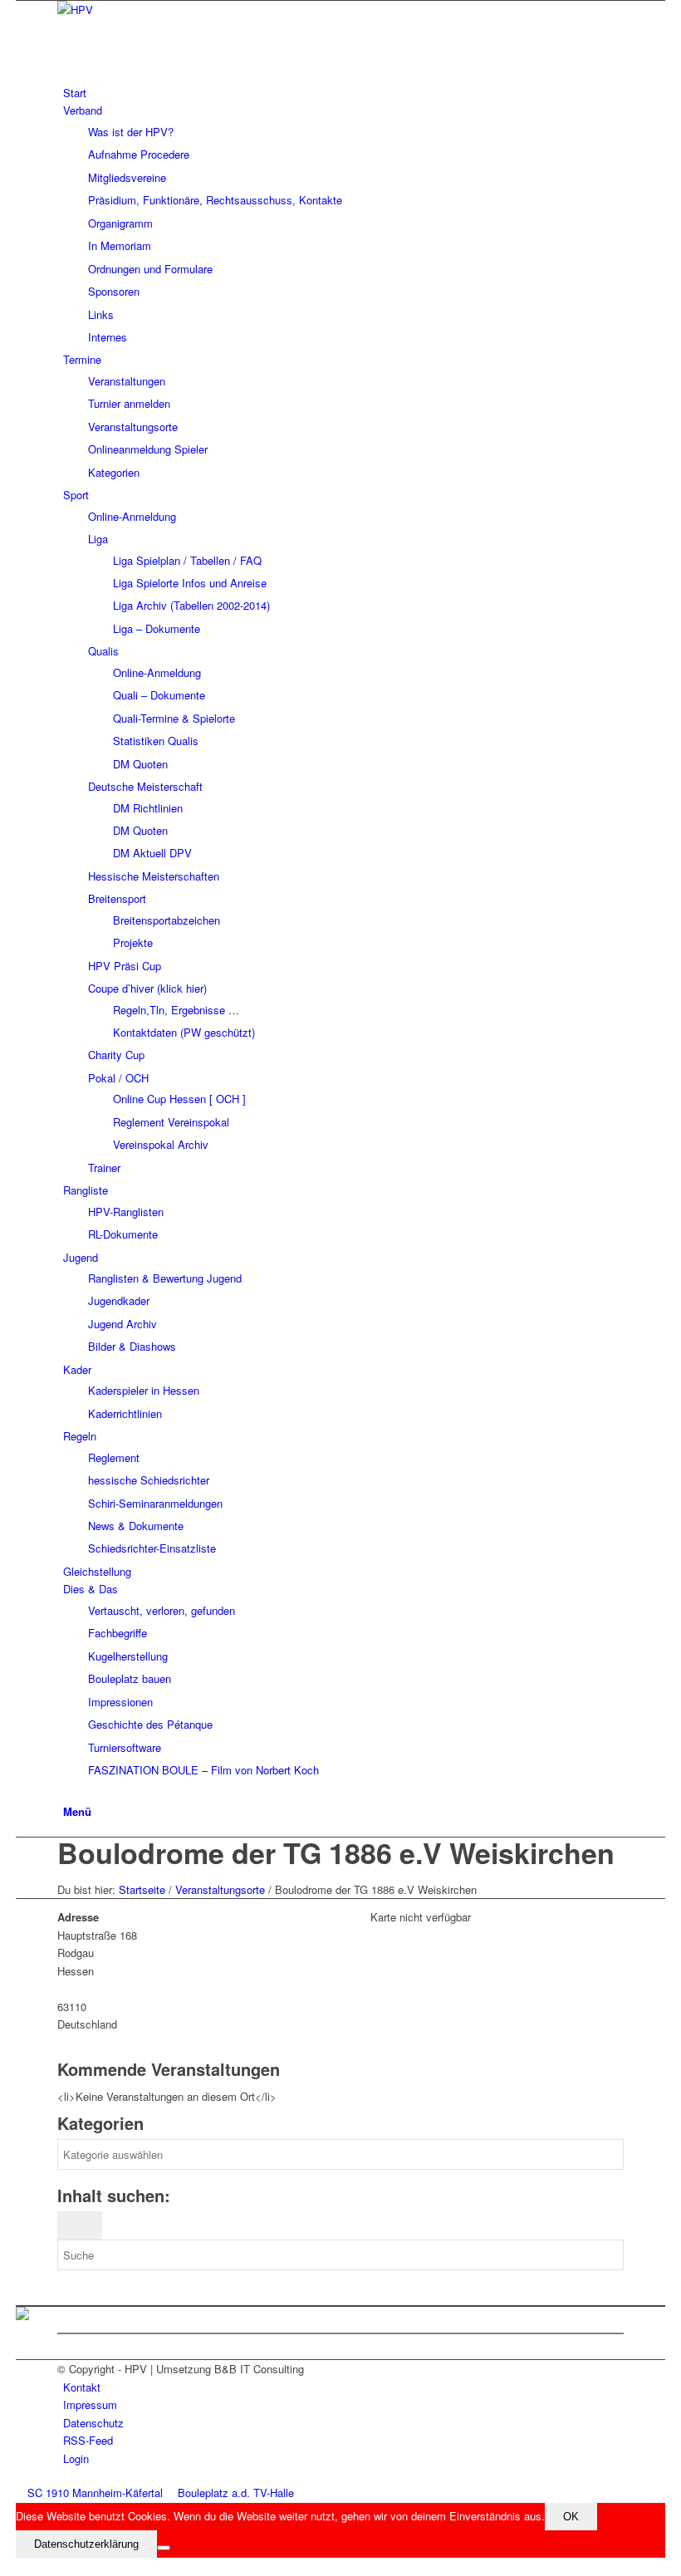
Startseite (142, 1889)
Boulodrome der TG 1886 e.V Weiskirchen (336, 1852)
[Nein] (164, 2548)
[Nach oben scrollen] (20, 2566)
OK (571, 2517)
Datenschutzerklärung (86, 2544)
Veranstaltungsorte (220, 1889)
